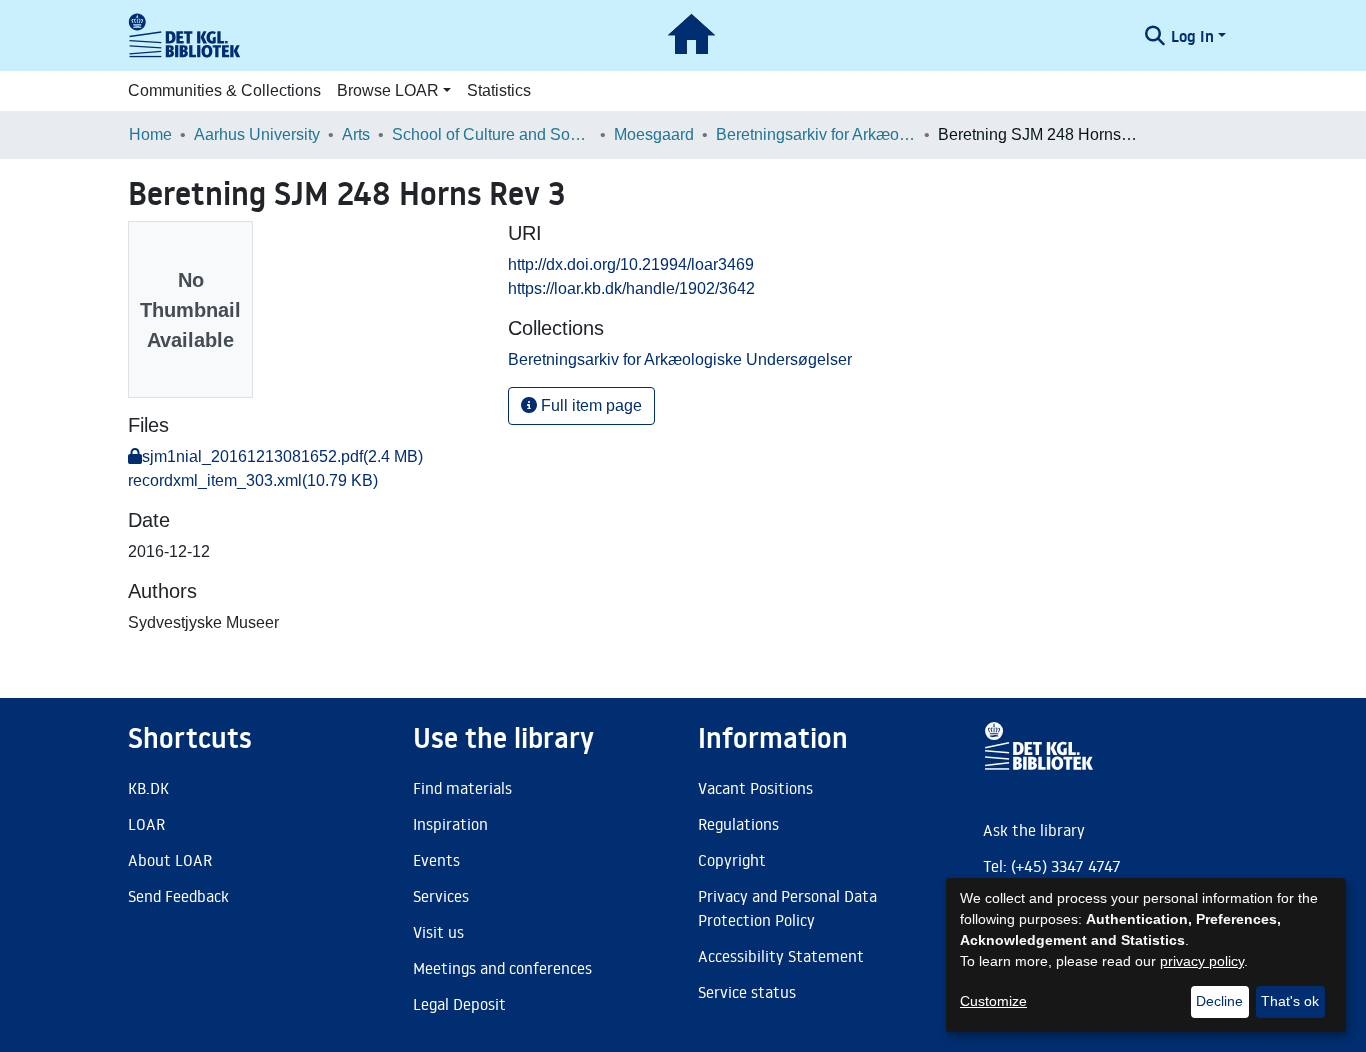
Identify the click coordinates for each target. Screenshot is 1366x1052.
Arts (356, 134)
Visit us (438, 932)
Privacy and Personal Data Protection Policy (787, 908)
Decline (1219, 1001)
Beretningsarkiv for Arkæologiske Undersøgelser (816, 134)
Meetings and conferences (502, 968)
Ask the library (1034, 830)
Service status (747, 992)
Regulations (738, 824)
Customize (993, 1001)
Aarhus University (257, 134)
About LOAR (170, 860)
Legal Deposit (459, 1004)
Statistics (499, 90)
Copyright (732, 860)
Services (441, 896)
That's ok (1290, 1001)
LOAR (146, 824)
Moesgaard (654, 134)
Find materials (462, 788)
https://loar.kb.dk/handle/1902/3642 (631, 288)
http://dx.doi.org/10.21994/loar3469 (631, 264)
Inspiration (450, 824)
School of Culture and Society (492, 134)
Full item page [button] (589, 405)
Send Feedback (178, 896)
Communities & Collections (224, 90)
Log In (1192, 36)
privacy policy (1202, 961)
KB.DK (148, 788)
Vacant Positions (755, 788)
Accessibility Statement (781, 956)
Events (436, 860)
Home (150, 134)
